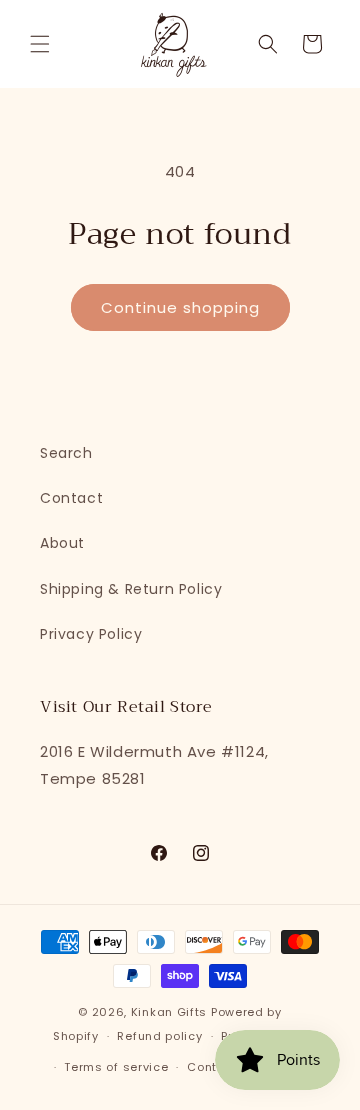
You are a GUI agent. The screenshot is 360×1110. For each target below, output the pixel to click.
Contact (71, 498)
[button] (40, 44)
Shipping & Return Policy (131, 589)
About (62, 543)
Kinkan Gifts (169, 1012)
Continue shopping (180, 307)
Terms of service (116, 1067)
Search (66, 453)
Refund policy (159, 1036)
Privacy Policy (91, 634)
